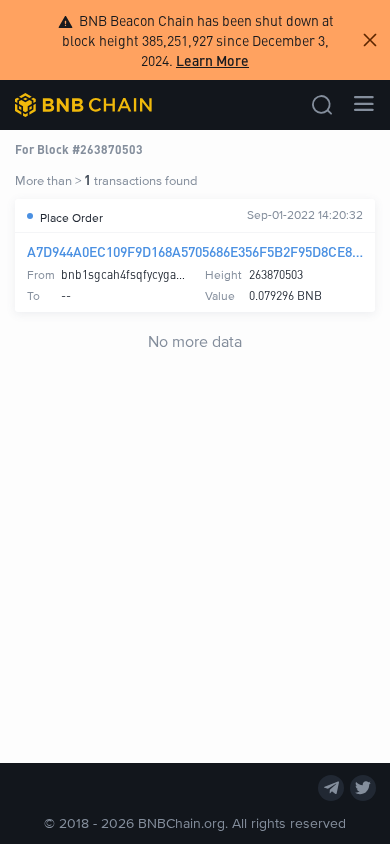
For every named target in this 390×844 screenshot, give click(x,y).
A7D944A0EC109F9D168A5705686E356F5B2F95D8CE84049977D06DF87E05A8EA (195, 251)
